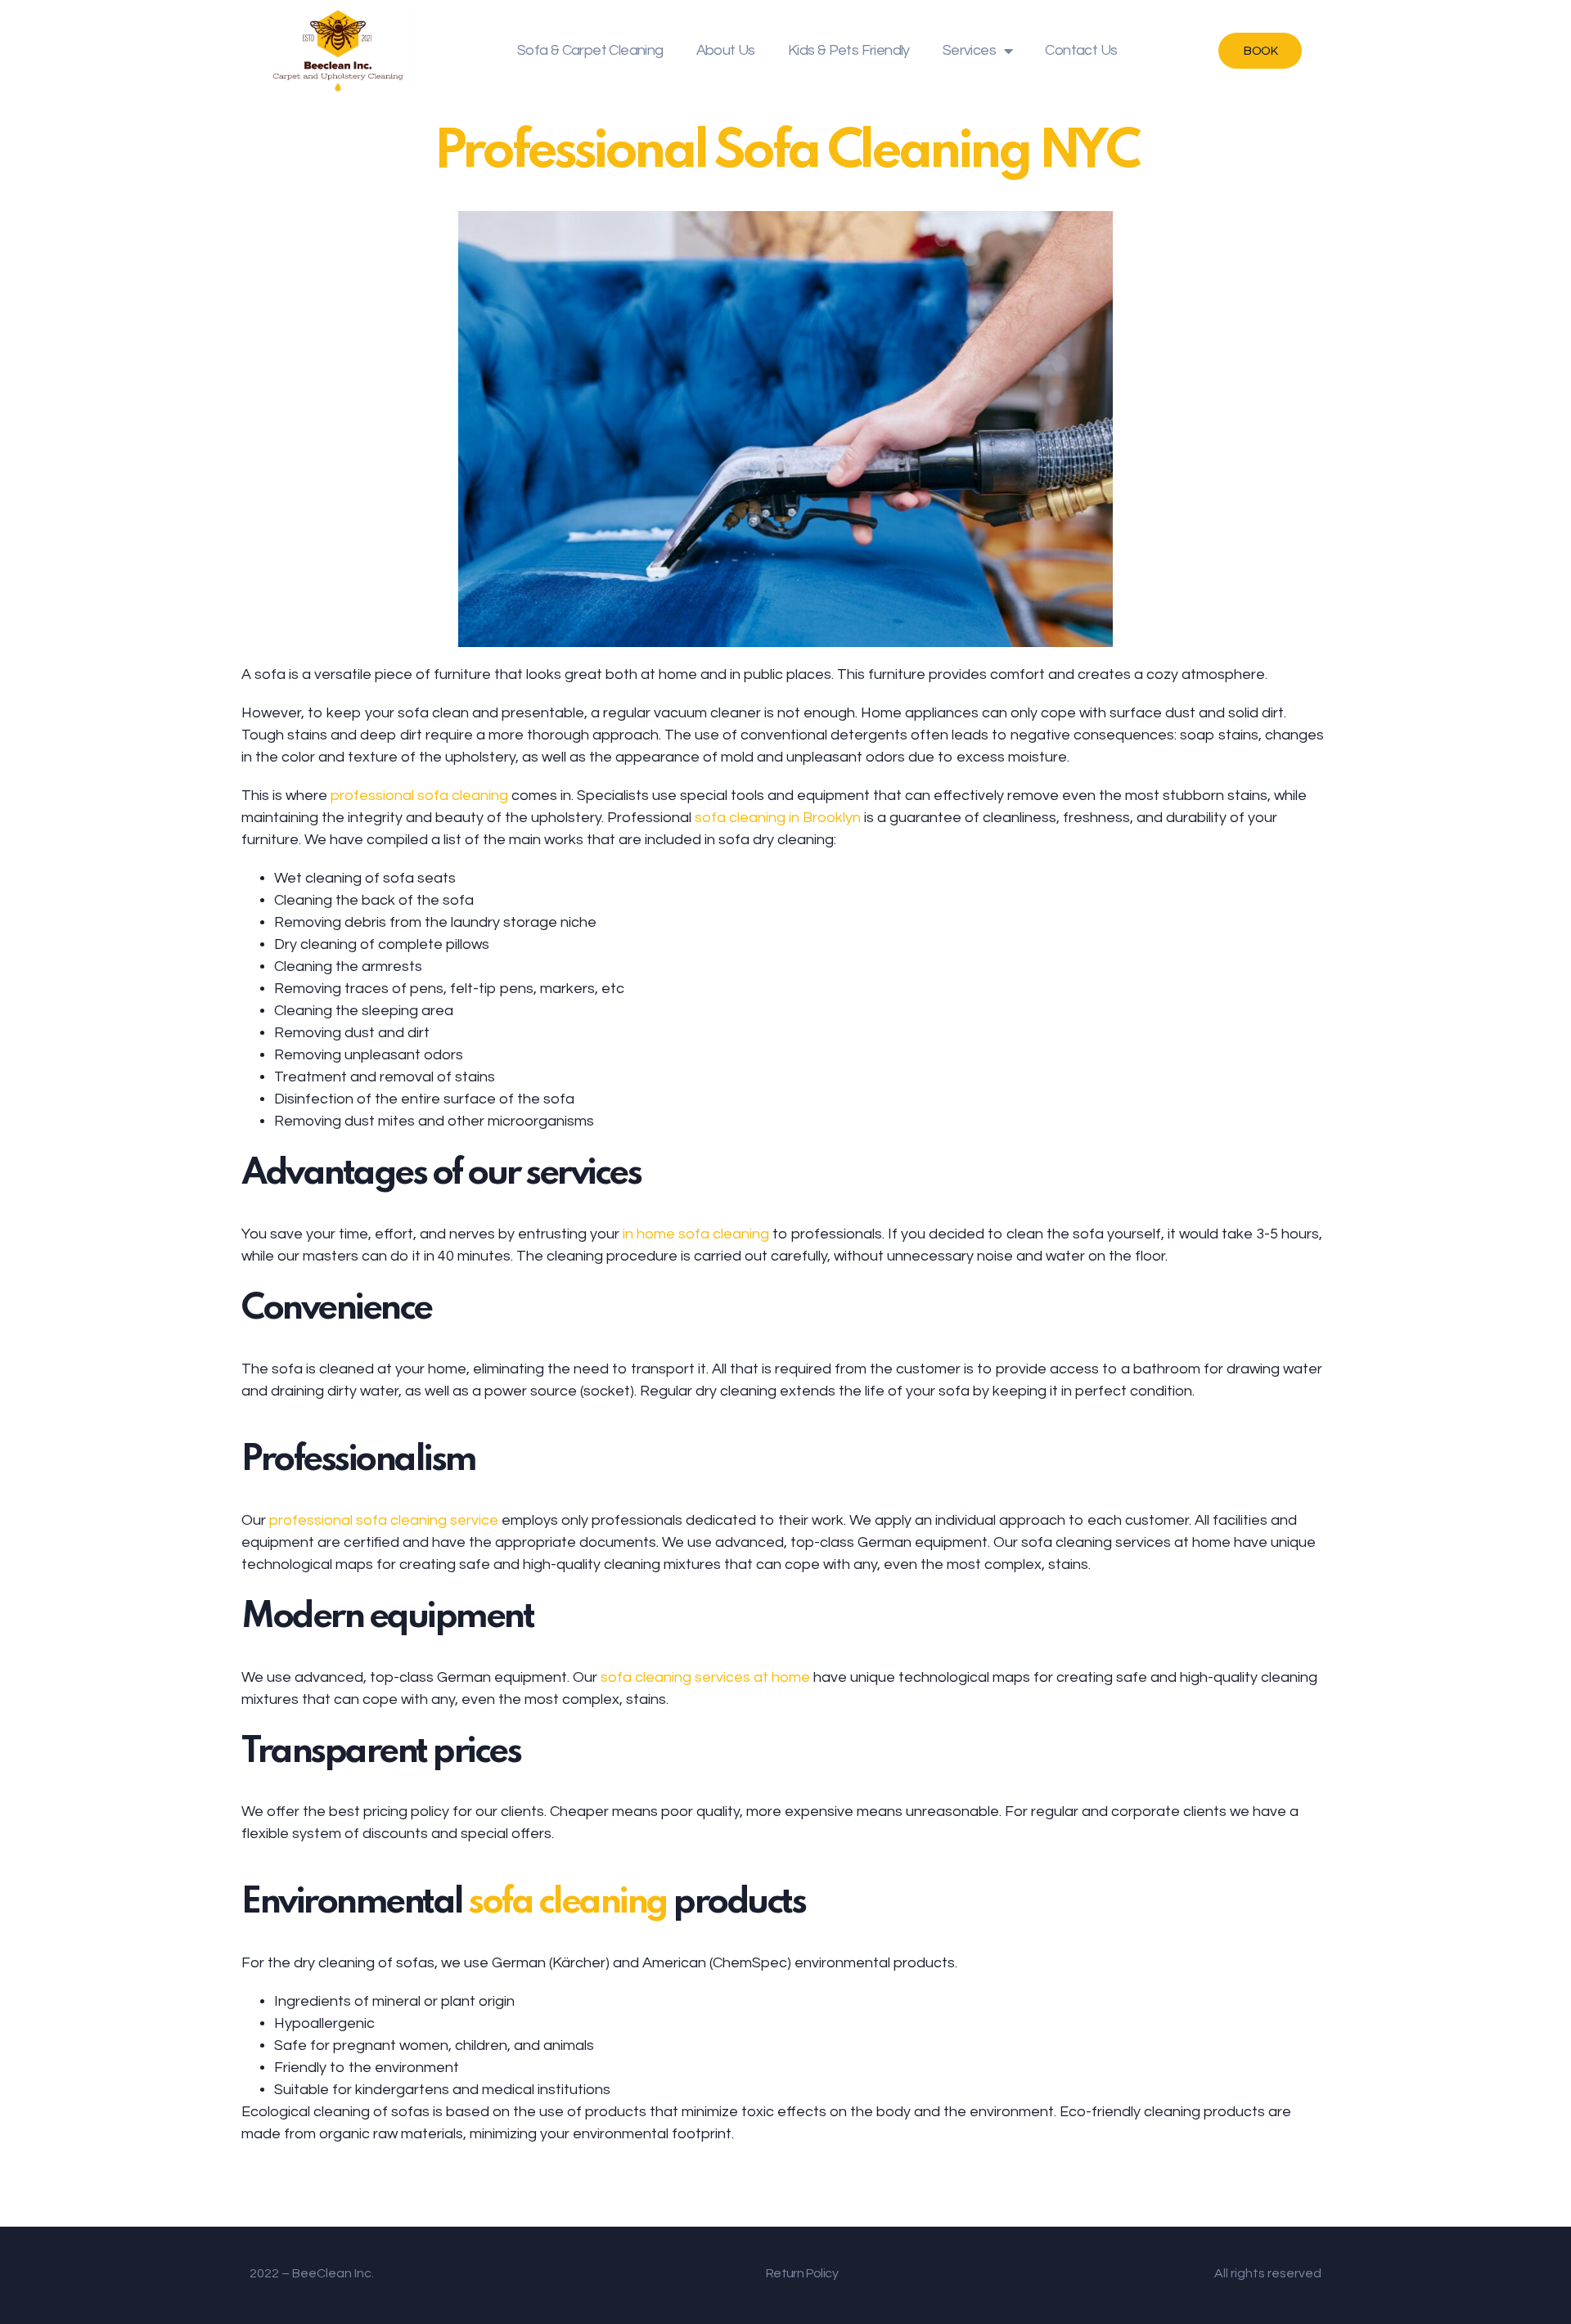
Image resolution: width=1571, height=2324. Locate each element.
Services (969, 50)
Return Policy (802, 2273)
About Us (726, 50)
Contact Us (1081, 50)
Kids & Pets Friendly (849, 50)
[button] (1260, 51)
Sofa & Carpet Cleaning (590, 50)
